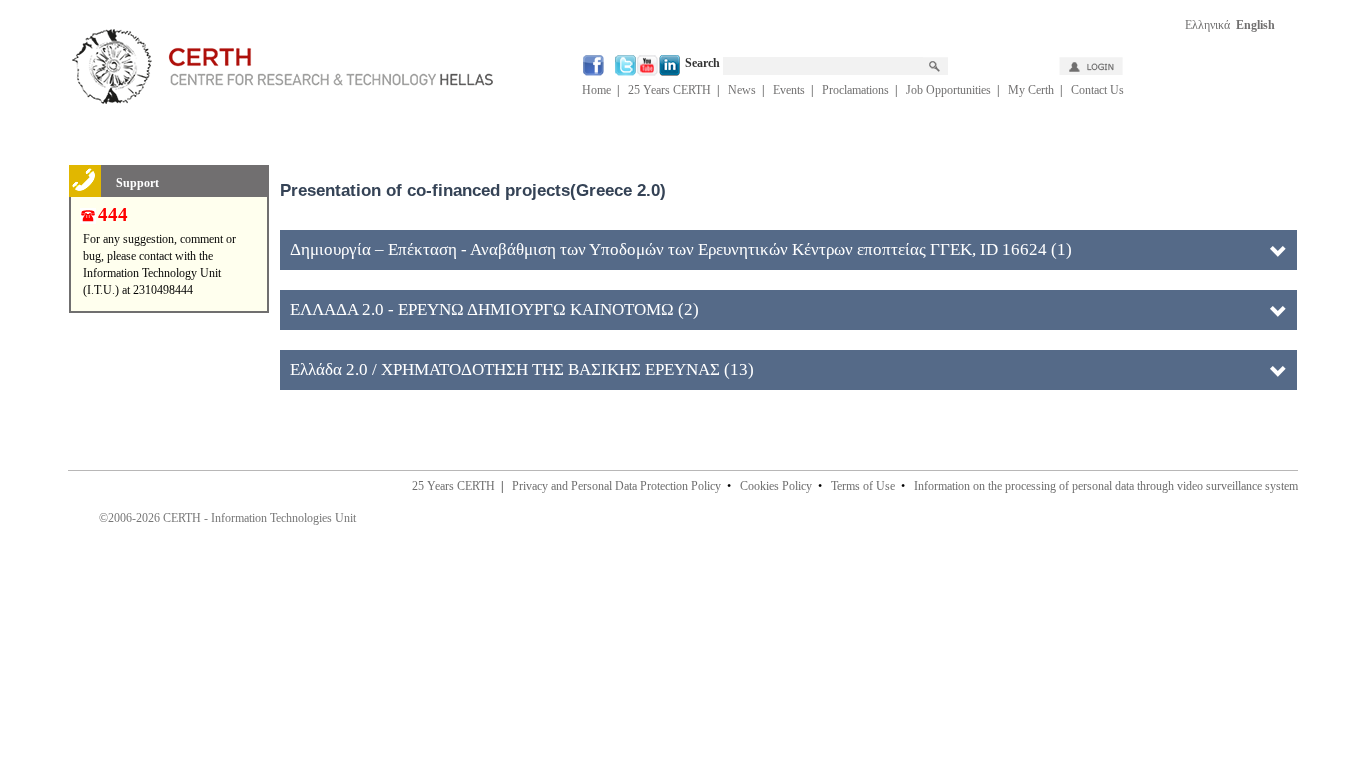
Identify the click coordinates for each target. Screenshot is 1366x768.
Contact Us (1097, 90)
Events (789, 90)
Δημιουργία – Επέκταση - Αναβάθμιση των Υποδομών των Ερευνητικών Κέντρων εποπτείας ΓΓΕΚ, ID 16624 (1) (681, 249)
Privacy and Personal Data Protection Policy (616, 486)
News (742, 90)
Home (596, 90)
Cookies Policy (776, 486)
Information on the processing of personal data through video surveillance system (1106, 486)
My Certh (1031, 90)
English (1255, 25)
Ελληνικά (1207, 25)
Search (704, 63)
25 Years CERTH (669, 90)
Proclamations (855, 90)
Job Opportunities (948, 90)
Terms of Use (863, 486)
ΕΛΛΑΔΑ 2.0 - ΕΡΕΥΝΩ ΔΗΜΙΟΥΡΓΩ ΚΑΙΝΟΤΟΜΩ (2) (494, 309)
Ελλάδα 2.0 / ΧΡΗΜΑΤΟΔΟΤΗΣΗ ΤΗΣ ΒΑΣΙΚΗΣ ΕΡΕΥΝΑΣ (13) (522, 369)
